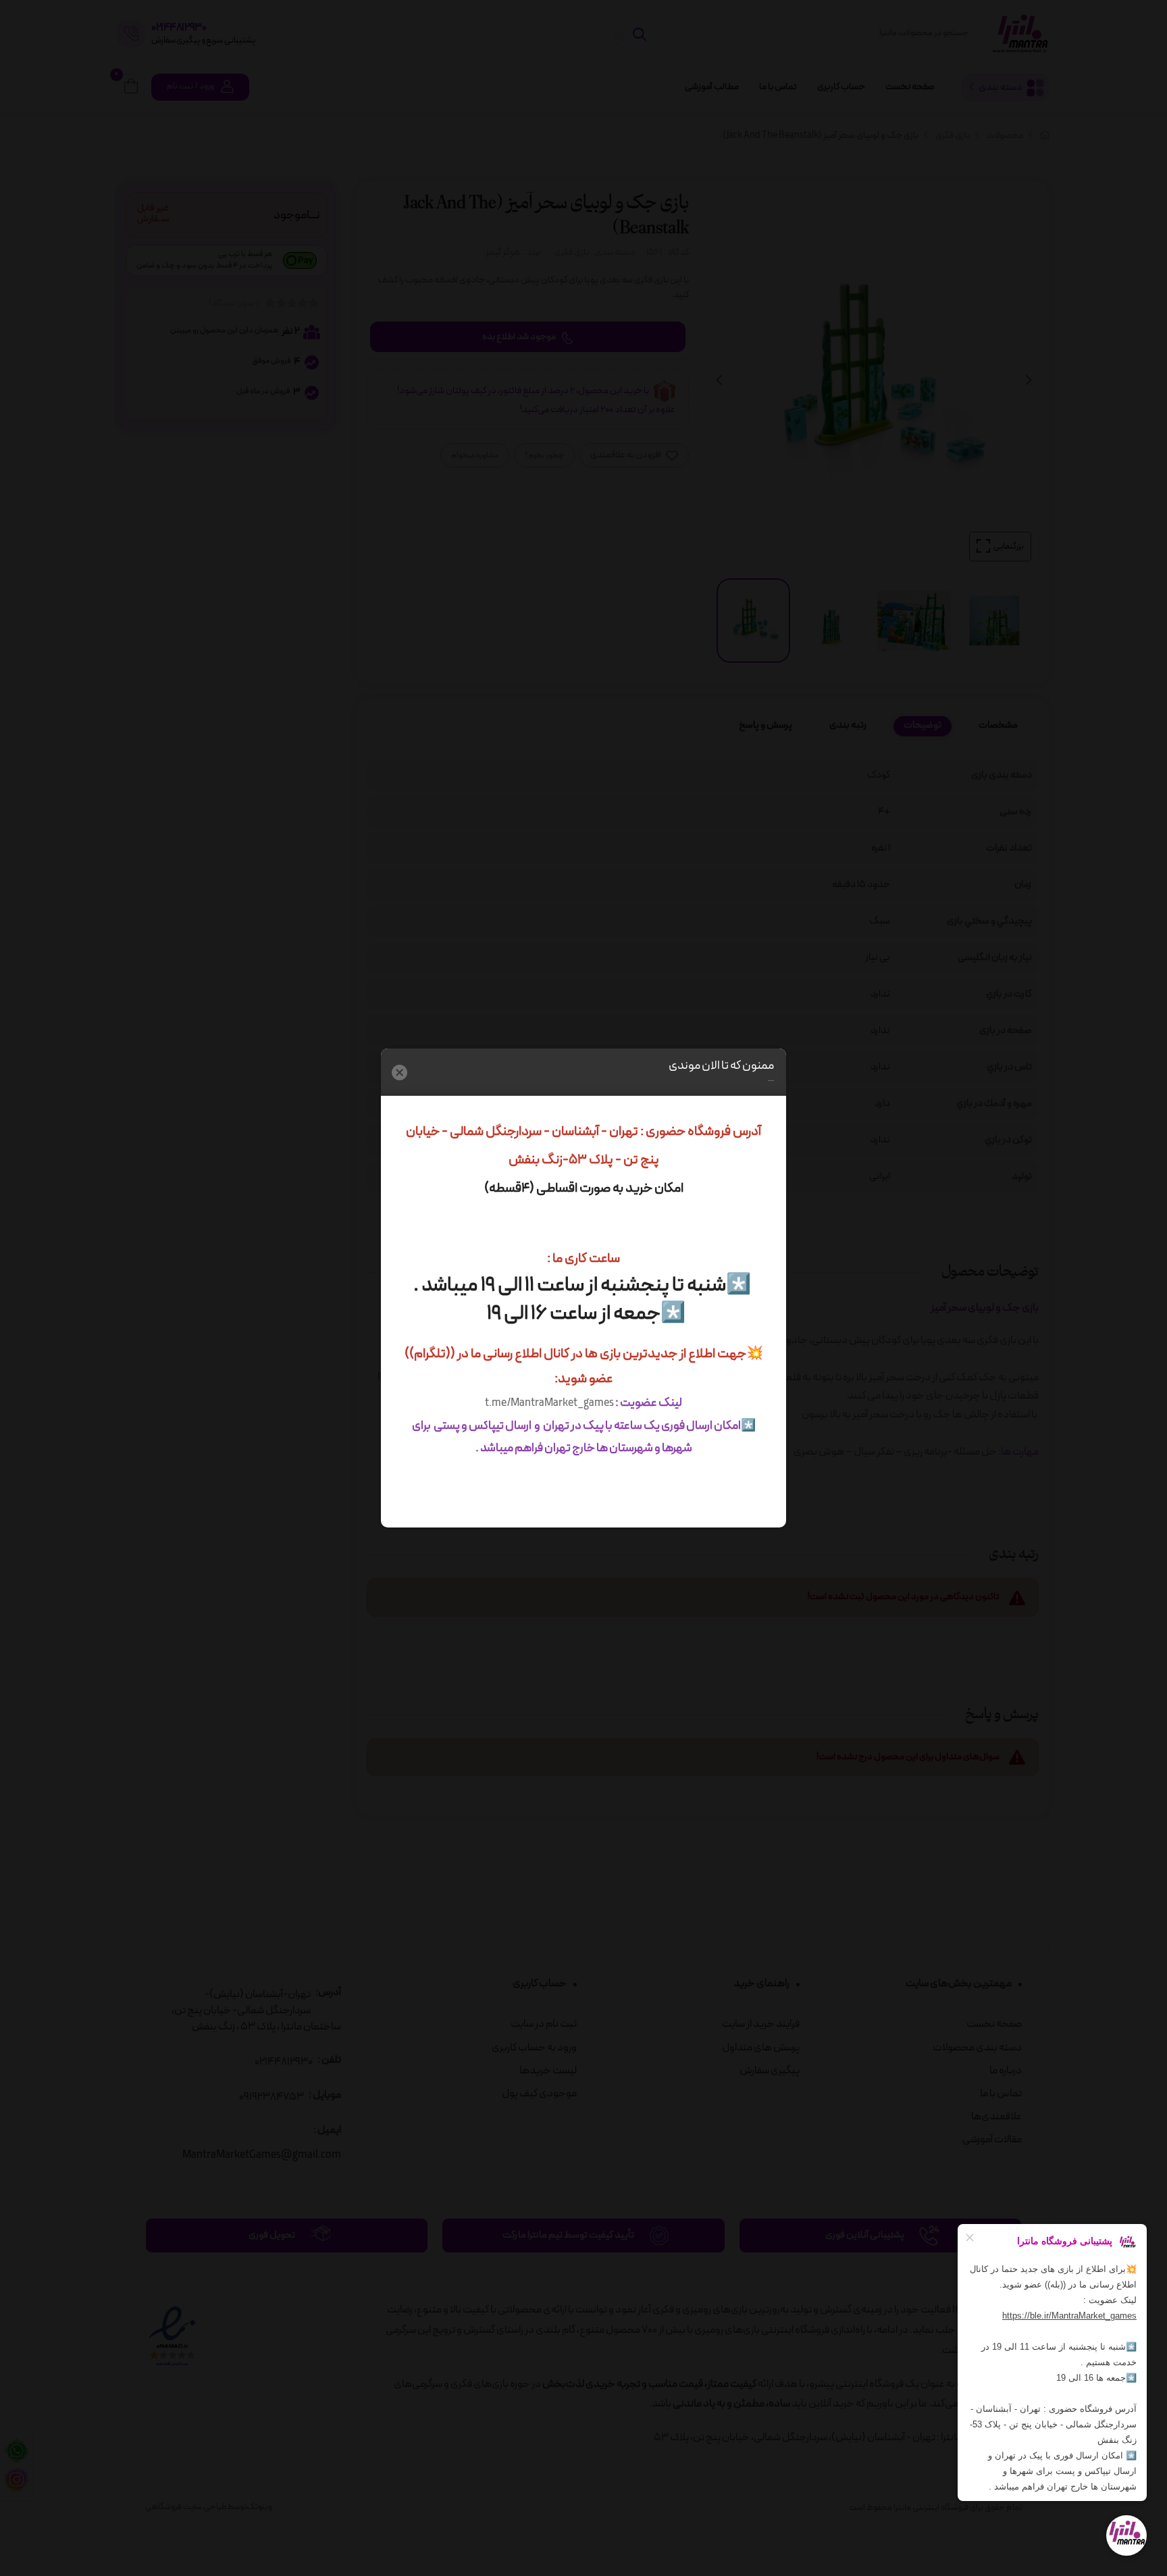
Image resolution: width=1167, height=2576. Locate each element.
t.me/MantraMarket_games (549, 1403)
